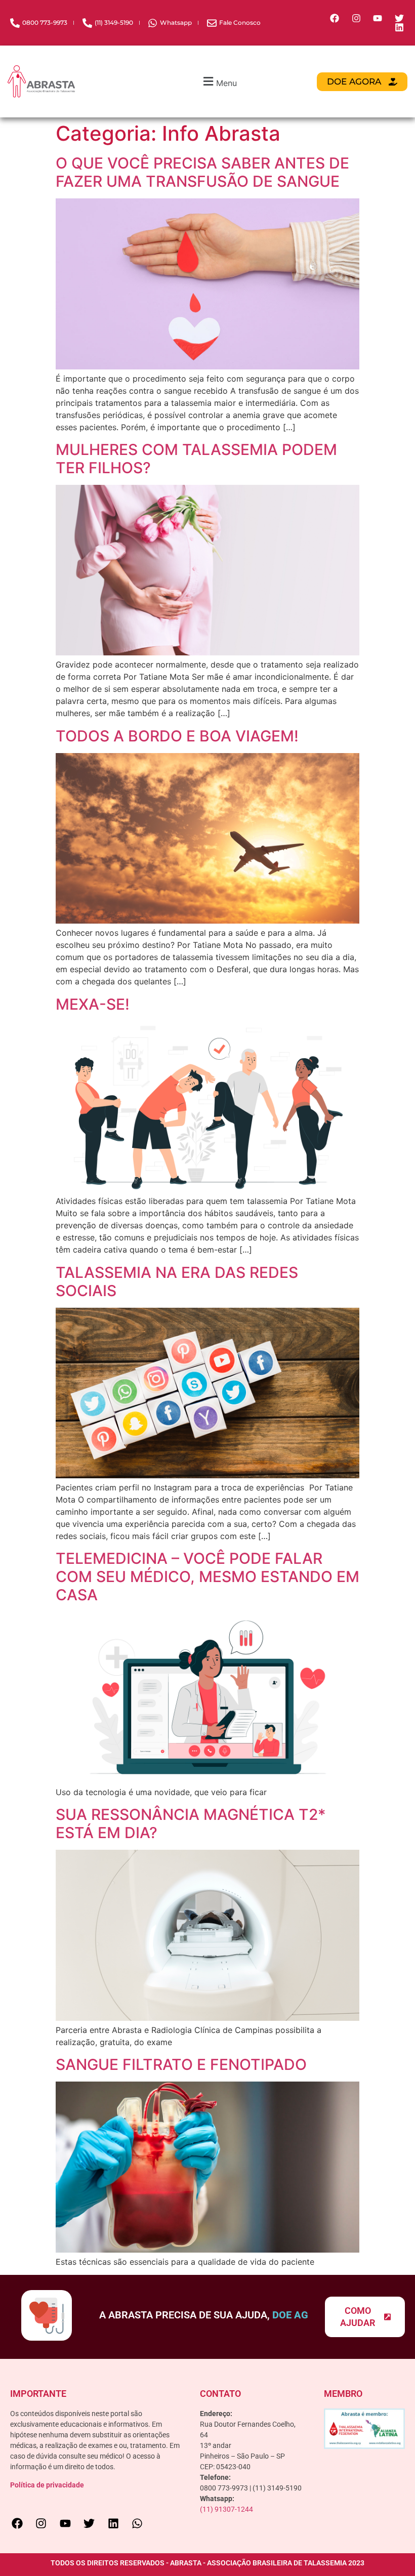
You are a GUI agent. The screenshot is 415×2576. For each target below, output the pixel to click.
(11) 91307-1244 (226, 2509)
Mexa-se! (93, 1004)
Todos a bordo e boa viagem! (177, 736)
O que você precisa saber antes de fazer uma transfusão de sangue (202, 172)
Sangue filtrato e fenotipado (181, 2064)
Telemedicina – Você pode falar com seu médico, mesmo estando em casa (207, 1576)
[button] (219, 82)
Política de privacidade (47, 2485)
